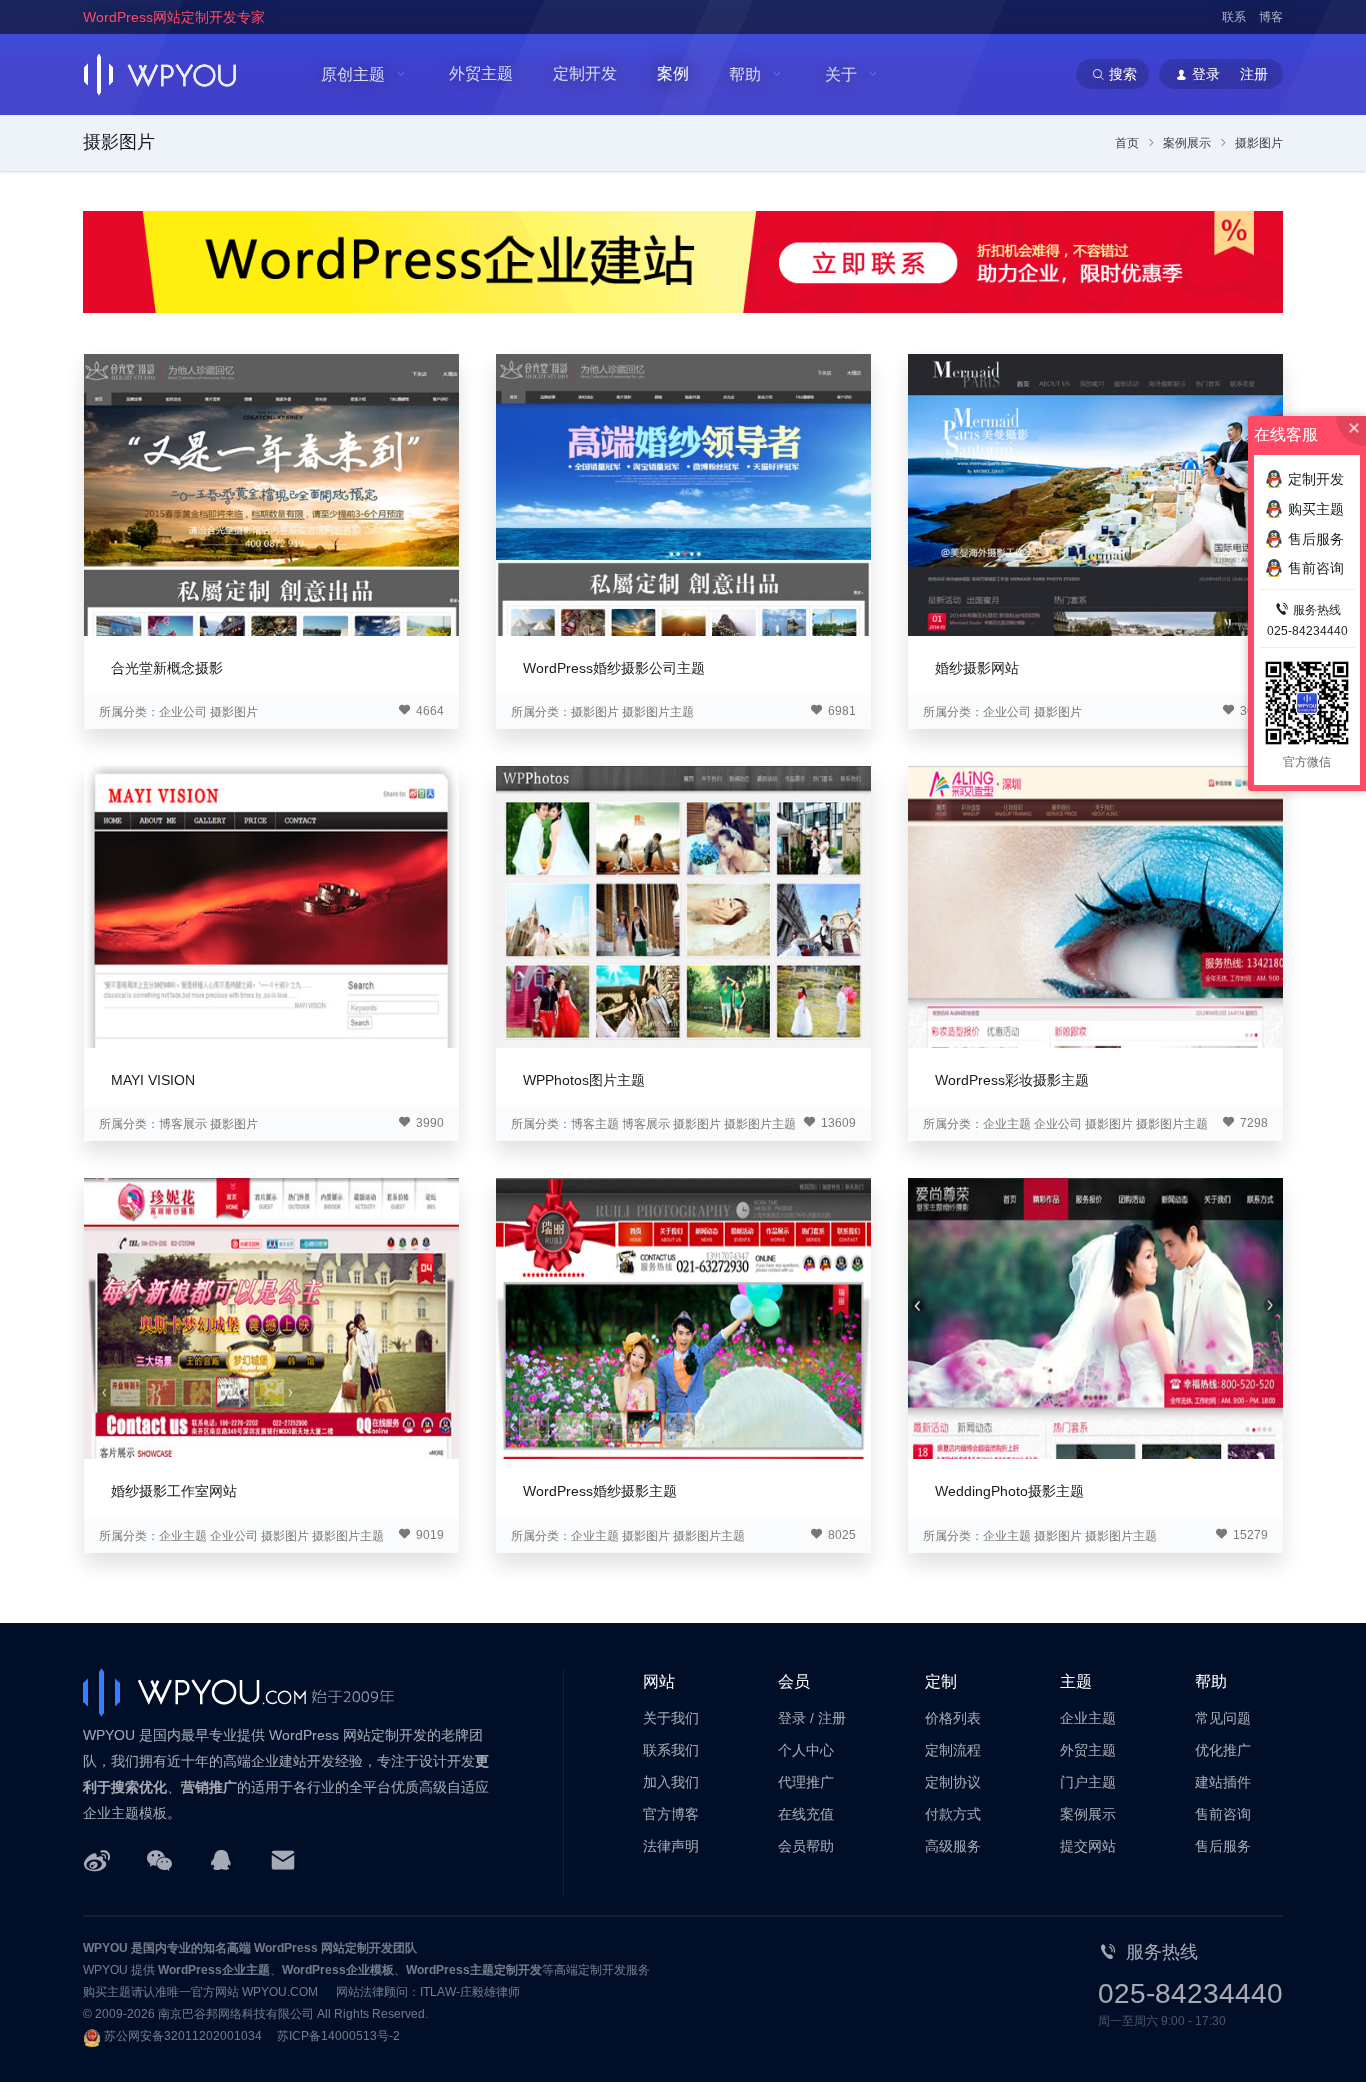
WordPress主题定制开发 (474, 1970)
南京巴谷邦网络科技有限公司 (236, 2014)
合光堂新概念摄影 (167, 668)
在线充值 (806, 1814)
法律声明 (671, 1846)
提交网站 (1088, 1846)
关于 (841, 74)
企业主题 (1007, 1124)
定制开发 (585, 73)
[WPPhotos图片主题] (683, 906)
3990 (428, 1123)
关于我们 (671, 1718)
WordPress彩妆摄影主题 (1012, 1080)
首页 (1127, 143)
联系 (1234, 17)
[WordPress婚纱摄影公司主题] (683, 494)
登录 (792, 1718)
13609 (837, 1123)
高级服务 (953, 1846)
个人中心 (806, 1750)
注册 (832, 1718)
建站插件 (1223, 1782)
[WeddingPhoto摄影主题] (1095, 1318)
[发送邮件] (283, 1859)
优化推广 (1223, 1750)
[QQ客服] (221, 1859)
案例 (673, 73)
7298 (1252, 1123)
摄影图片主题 (658, 712)
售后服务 (1223, 1846)
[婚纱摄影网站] (1095, 494)
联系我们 (671, 1750)
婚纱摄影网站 (977, 668)
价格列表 (953, 1718)
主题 (1076, 1681)
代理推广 (806, 1782)
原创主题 (353, 74)
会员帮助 (806, 1846)
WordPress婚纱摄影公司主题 (614, 668)
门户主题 (1088, 1782)
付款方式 (953, 1814)
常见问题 (1223, 1718)
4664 (428, 711)
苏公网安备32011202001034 (183, 2036)
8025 (840, 1535)
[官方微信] (159, 1859)
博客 (1271, 17)
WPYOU (105, 1948)
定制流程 (953, 1750)
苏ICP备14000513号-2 (338, 2036)
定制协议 (953, 1782)
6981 (840, 711)
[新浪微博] (97, 1859)
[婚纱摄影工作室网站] (271, 1318)
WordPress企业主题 (214, 1970)
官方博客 (671, 1814)
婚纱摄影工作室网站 (174, 1491)
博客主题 (595, 1124)
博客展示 (183, 1124)
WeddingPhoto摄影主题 (1009, 1491)
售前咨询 (1223, 1814)
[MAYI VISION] (271, 906)
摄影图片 (119, 142)
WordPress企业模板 (338, 1970)
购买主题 (1316, 509)
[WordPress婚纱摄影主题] (683, 1318)
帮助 (745, 74)
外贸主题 (481, 73)
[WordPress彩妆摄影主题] (1095, 906)
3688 (1252, 711)
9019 (428, 1535)
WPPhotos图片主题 (584, 1080)
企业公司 (183, 712)
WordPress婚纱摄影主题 (600, 1491)
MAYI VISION (153, 1080)
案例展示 (1187, 143)
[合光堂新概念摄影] (271, 494)
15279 (1249, 1535)
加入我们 (671, 1782)
